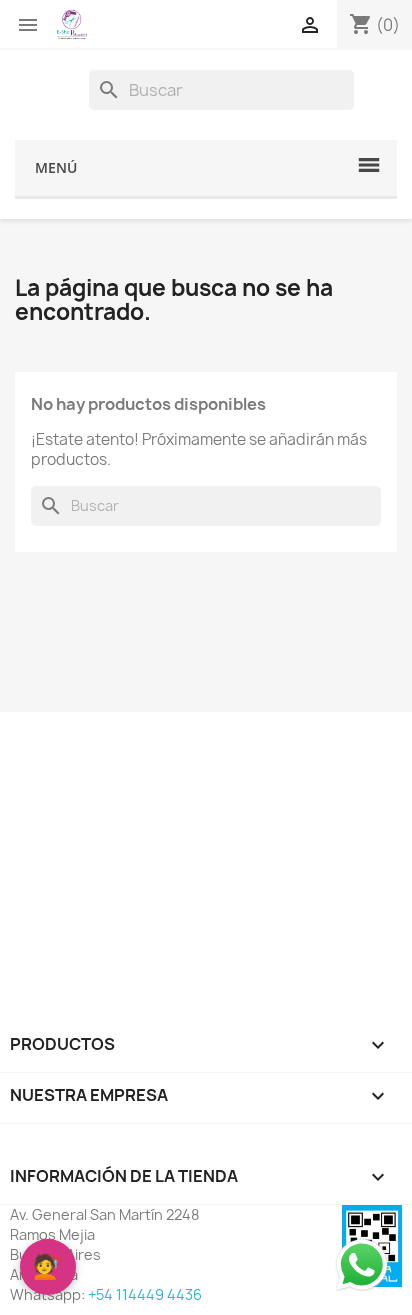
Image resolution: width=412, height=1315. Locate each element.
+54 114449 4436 (145, 1294)
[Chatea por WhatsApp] (362, 1264)
